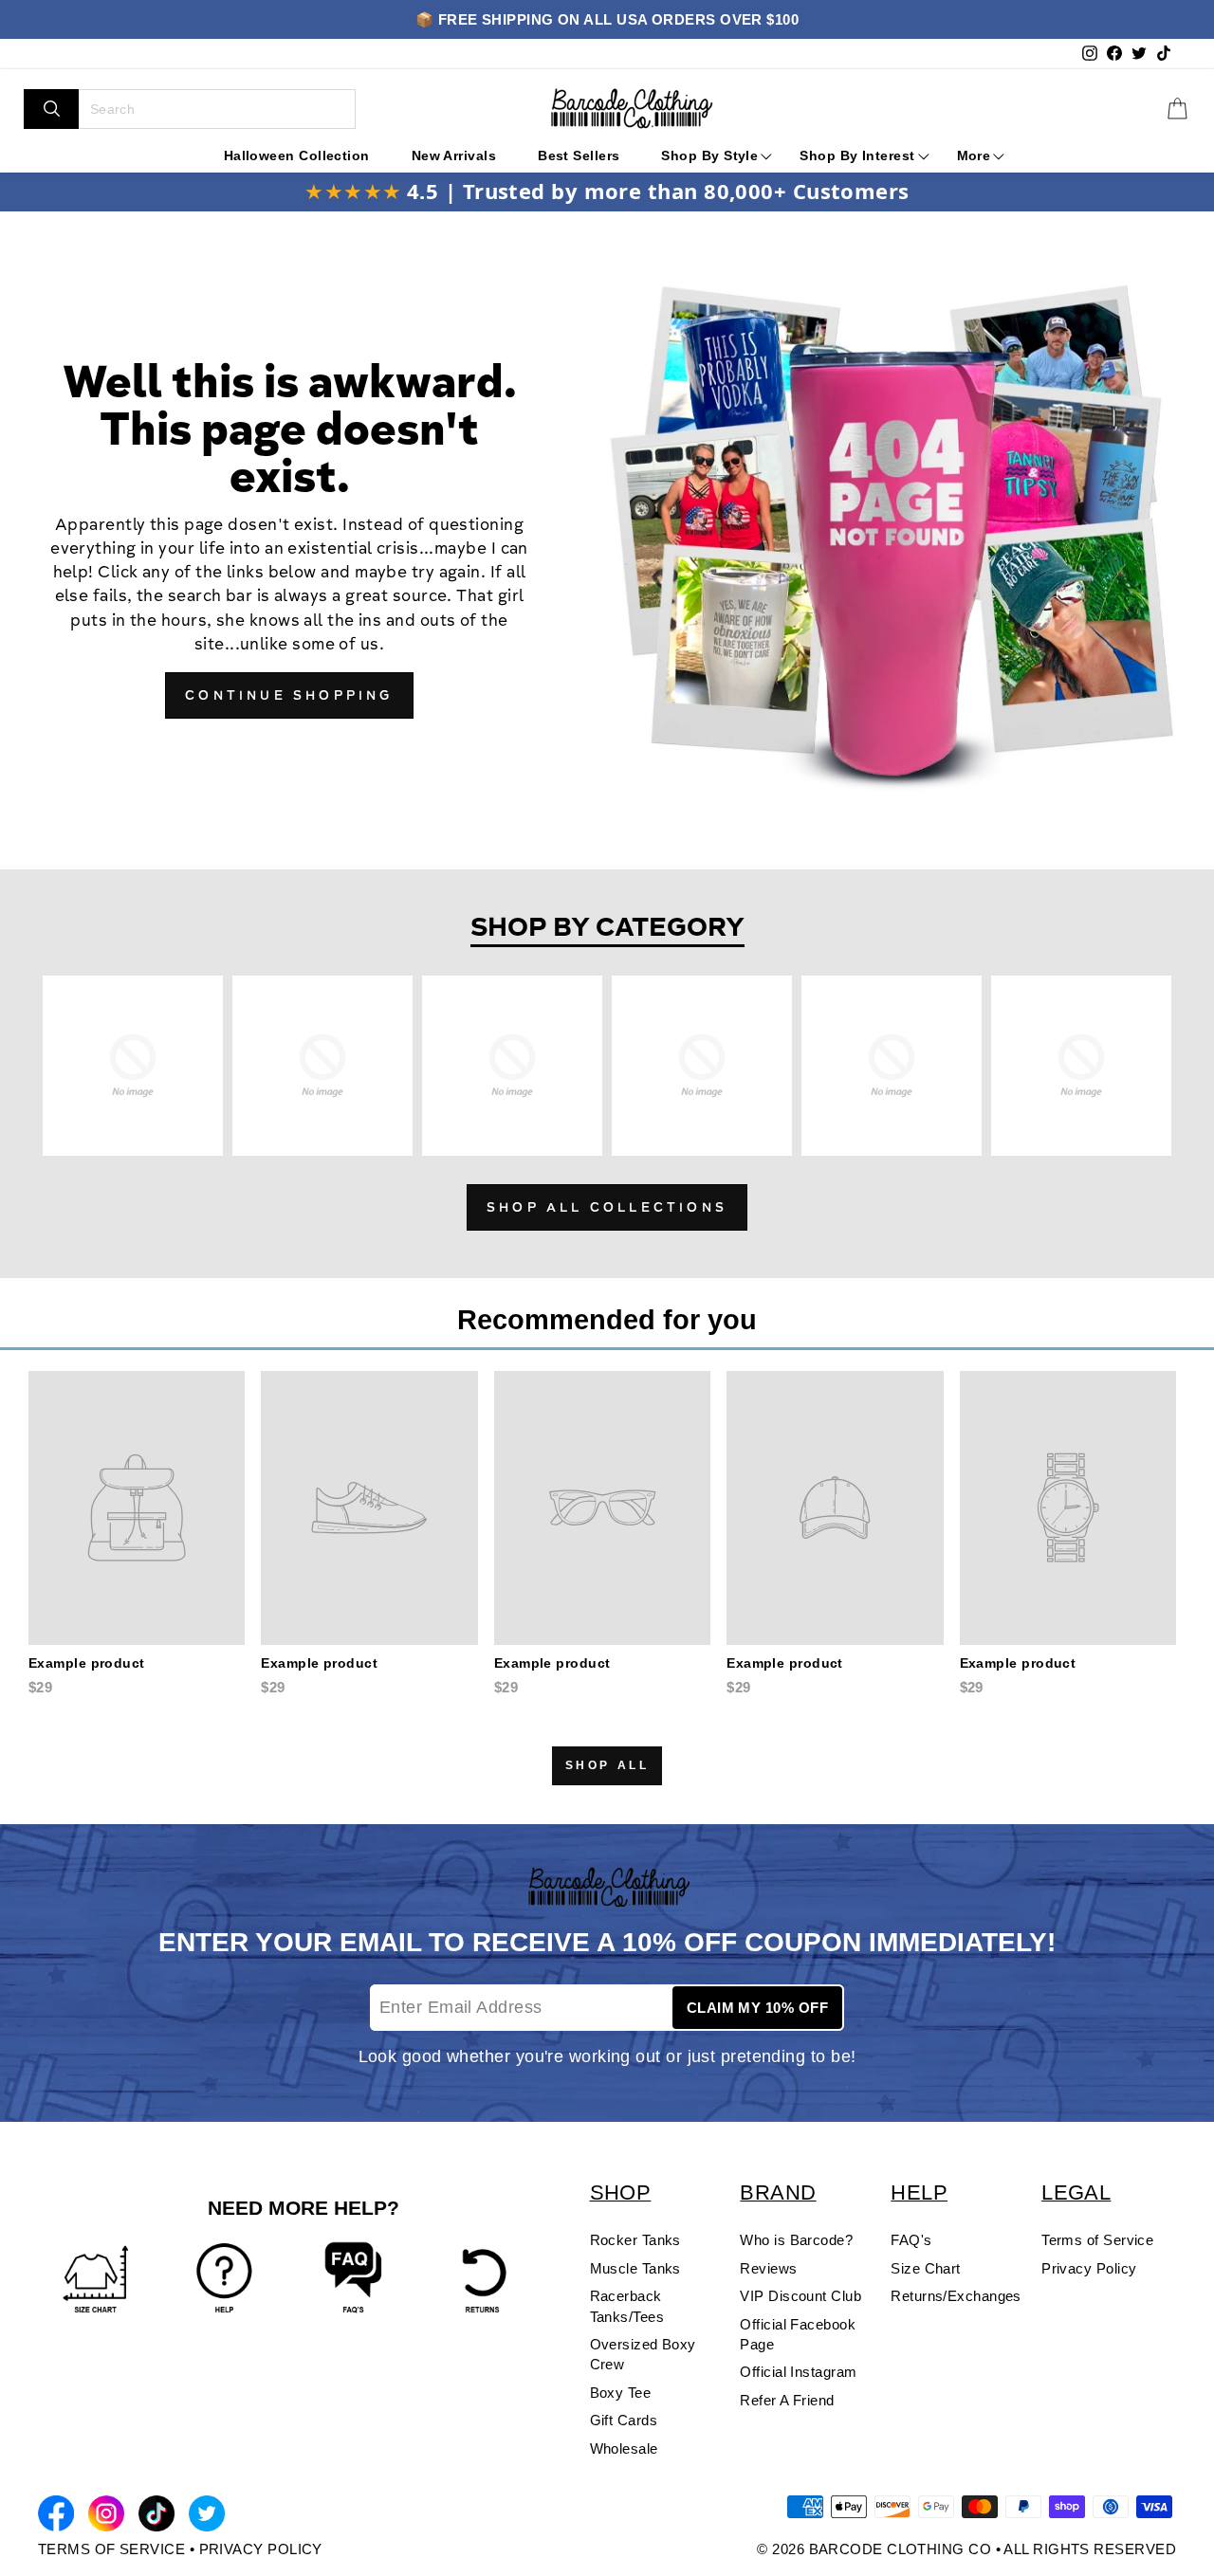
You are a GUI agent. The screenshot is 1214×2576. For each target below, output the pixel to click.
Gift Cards (624, 2420)
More (974, 155)
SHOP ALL (607, 1765)
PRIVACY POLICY (261, 2549)
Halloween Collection (297, 155)
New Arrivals (454, 155)
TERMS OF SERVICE (111, 2549)
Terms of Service (1097, 2240)
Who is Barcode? (796, 2240)
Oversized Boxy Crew (643, 2354)
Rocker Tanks (635, 2240)
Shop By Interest (857, 155)
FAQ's (911, 2240)
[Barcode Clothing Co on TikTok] (156, 2517)
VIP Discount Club (800, 2296)
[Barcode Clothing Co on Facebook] (56, 2517)
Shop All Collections (607, 1209)
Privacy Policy (1089, 2268)
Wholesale (624, 2448)
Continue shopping (289, 697)
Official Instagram (798, 2372)
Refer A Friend (787, 2400)
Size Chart (926, 2268)
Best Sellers (579, 155)
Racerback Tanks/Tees (627, 2306)
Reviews (768, 2268)
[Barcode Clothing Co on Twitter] (207, 2517)
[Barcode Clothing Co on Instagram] (106, 2517)
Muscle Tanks (635, 2268)
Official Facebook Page (798, 2334)
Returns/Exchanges (956, 2296)
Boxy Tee (621, 2393)
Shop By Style (709, 155)
